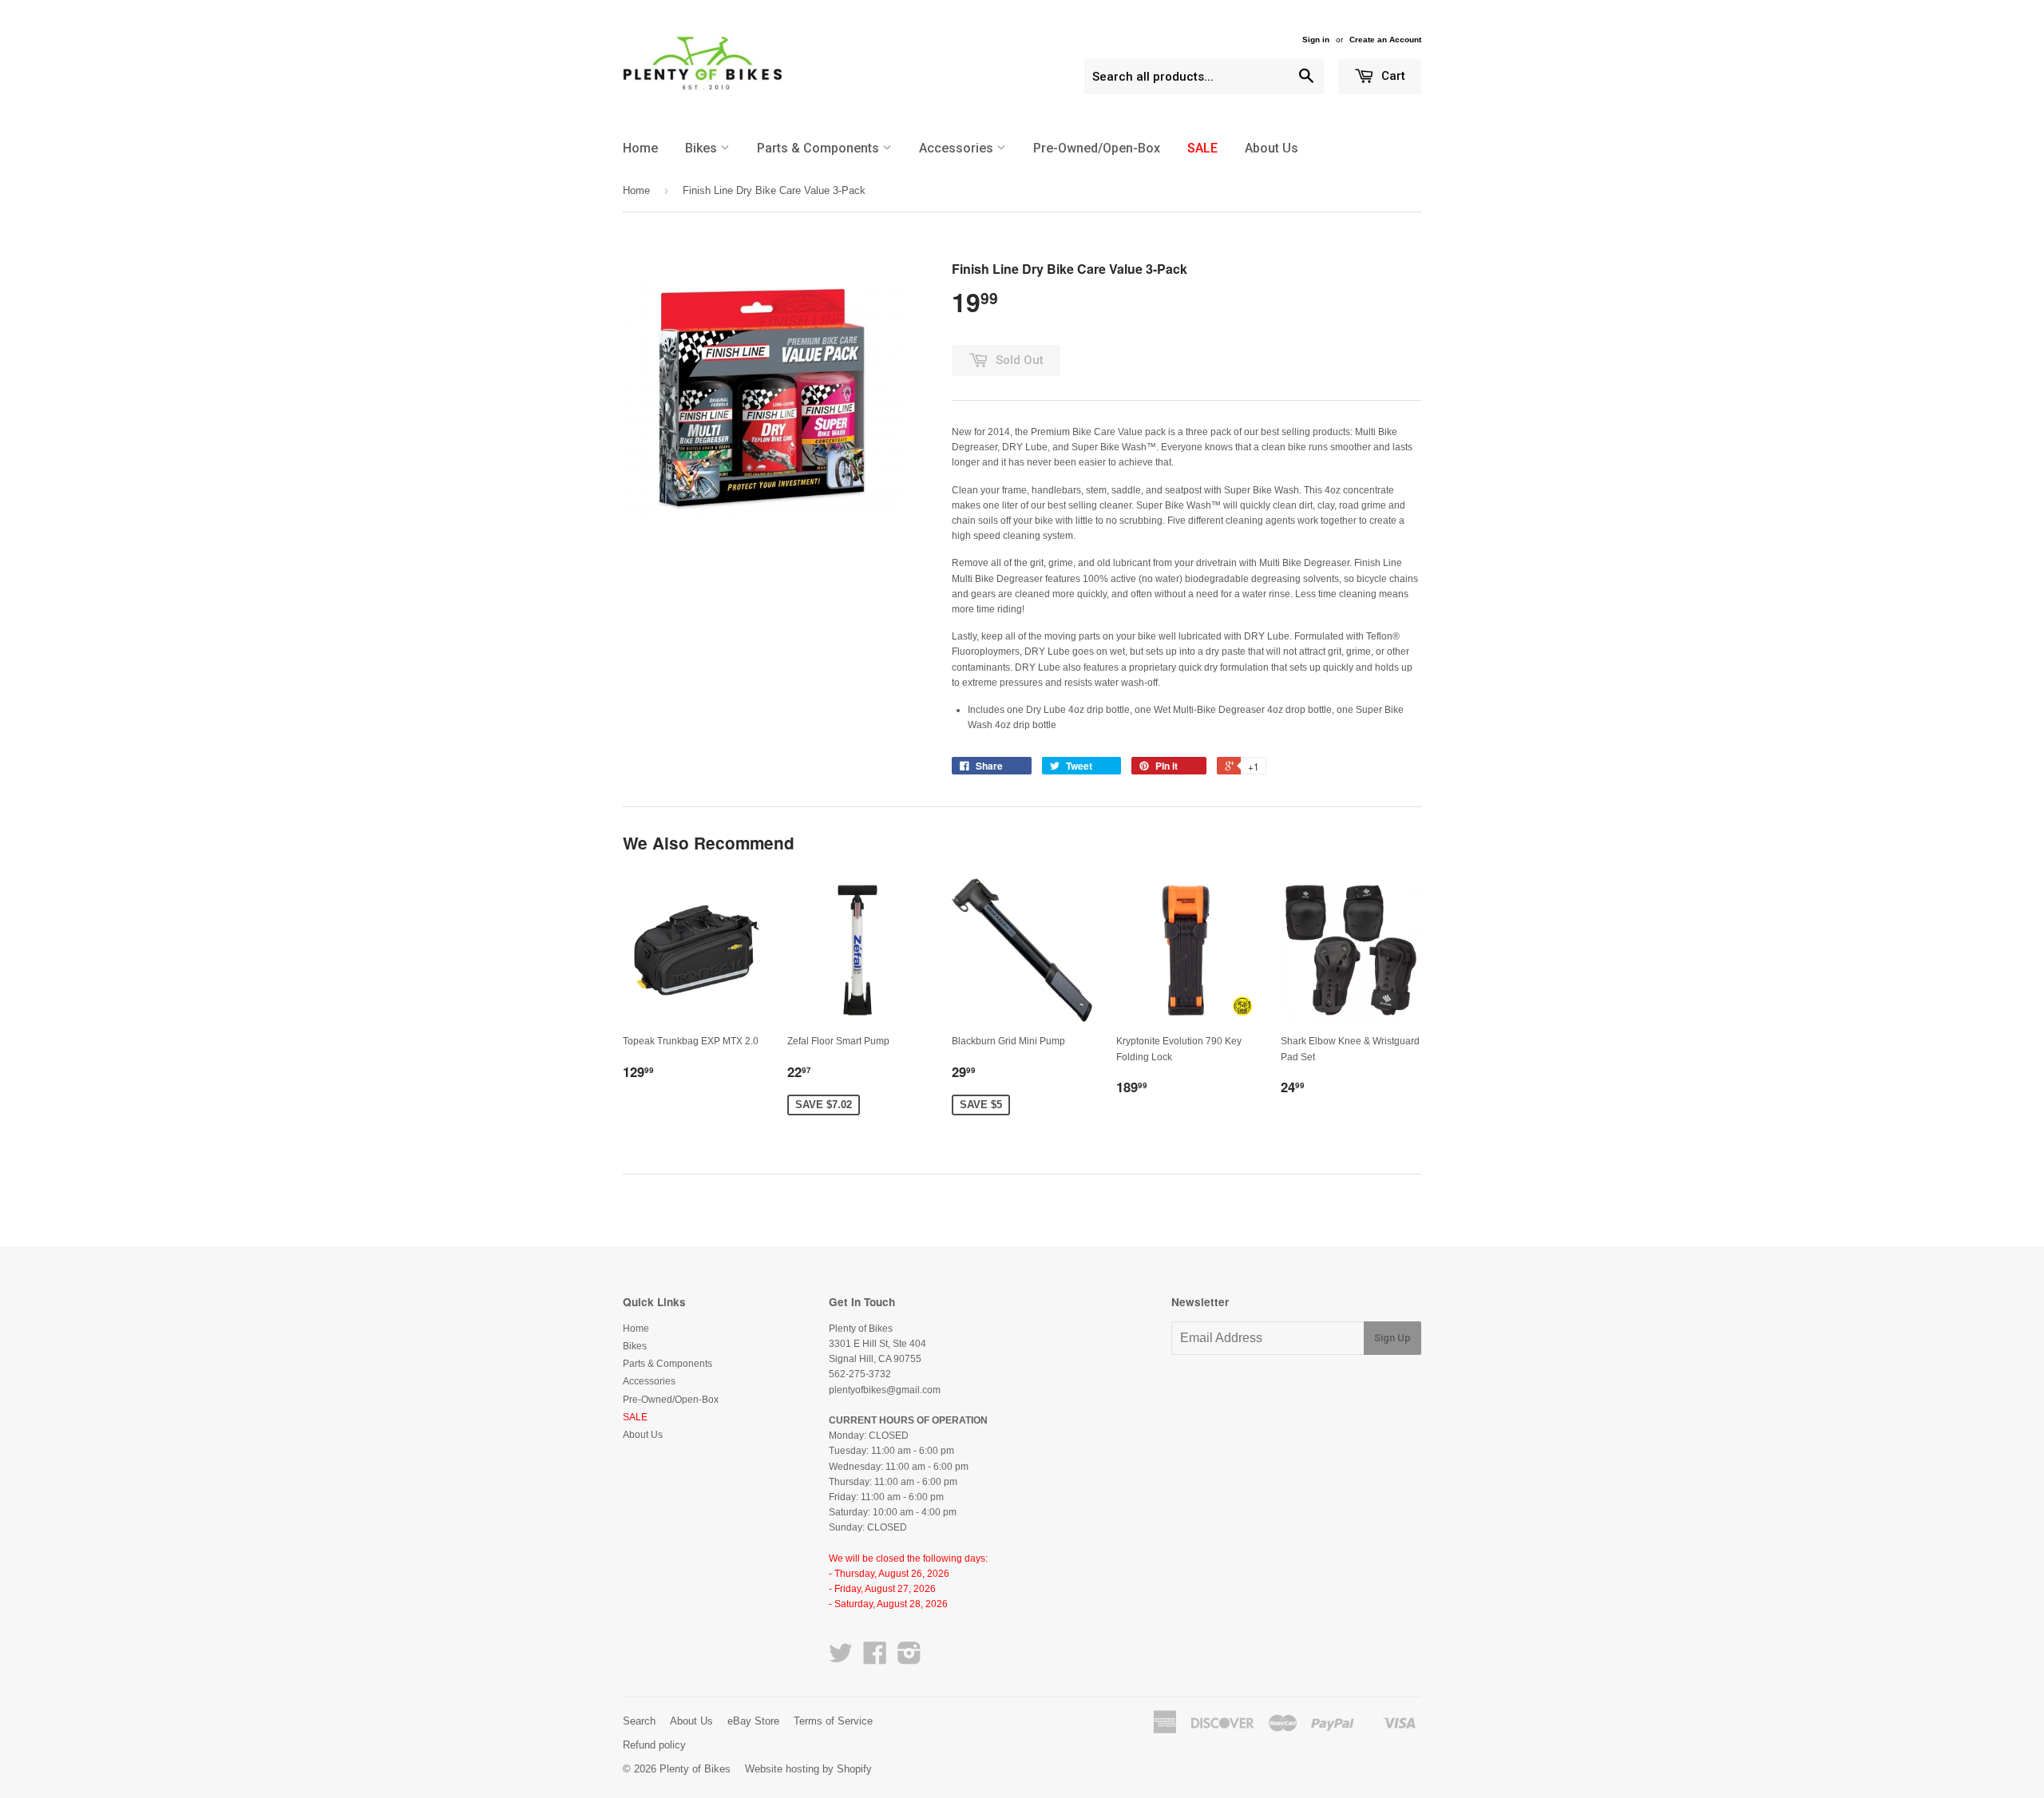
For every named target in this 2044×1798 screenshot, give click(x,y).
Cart (1392, 76)
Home (640, 148)
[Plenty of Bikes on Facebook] (875, 1659)
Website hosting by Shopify (808, 1769)
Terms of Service (833, 1721)
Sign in (1316, 40)
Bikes (703, 148)
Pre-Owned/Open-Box (1097, 148)
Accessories (958, 148)
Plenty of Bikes (695, 1769)
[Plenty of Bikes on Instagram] (909, 1659)
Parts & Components (820, 148)
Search (639, 1721)
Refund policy (654, 1745)
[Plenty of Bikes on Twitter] (841, 1659)
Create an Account (1385, 40)
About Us (1272, 148)
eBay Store (753, 1721)
